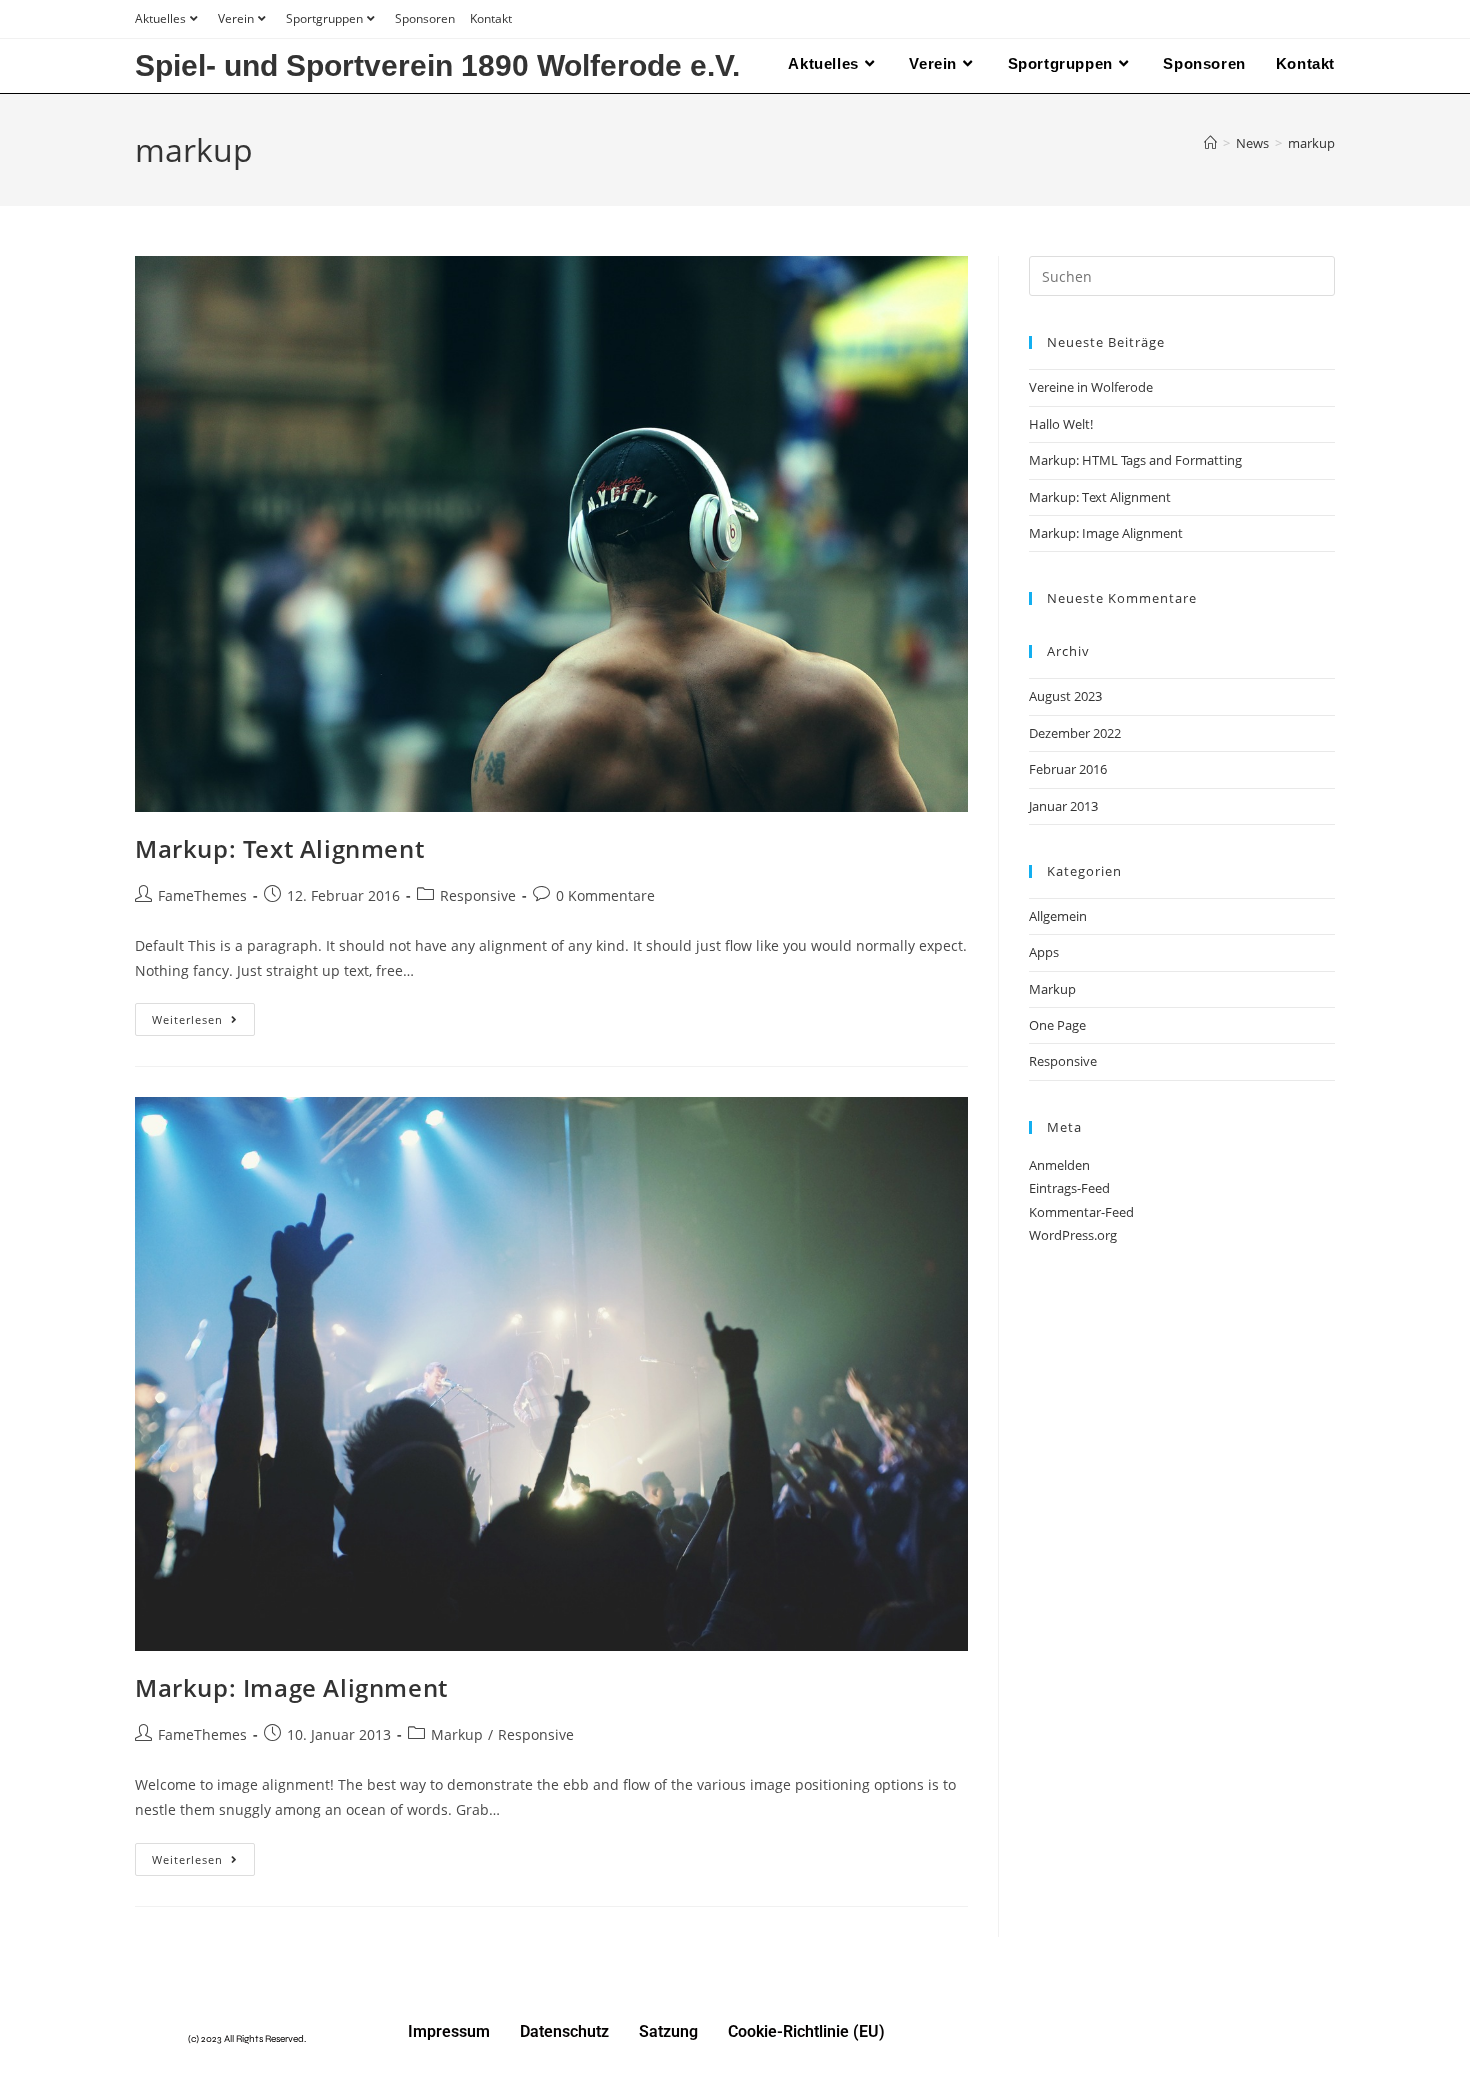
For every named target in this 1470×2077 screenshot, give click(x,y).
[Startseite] (1210, 143)
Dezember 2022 (1075, 733)
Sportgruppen (324, 18)
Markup (457, 1734)
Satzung (668, 2031)
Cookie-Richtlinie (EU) (806, 2031)
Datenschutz (564, 2031)
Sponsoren (425, 18)
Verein (236, 18)
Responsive (478, 895)
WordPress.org (1073, 1235)
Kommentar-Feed (1081, 1212)
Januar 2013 (1063, 806)
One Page (1057, 1025)
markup (1311, 143)
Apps (1044, 952)
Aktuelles (160, 18)
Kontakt (491, 18)
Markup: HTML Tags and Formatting (1135, 460)
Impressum (449, 2031)
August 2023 (1065, 696)
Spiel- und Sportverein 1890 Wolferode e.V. (437, 65)
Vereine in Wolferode (1091, 387)
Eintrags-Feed (1069, 1188)
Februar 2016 (1068, 769)
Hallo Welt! (1061, 424)
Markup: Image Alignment (291, 1687)
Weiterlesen (203, 1015)
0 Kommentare (605, 895)
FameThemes (202, 895)
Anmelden (1059, 1165)
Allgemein (1058, 916)
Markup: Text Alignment (279, 848)
